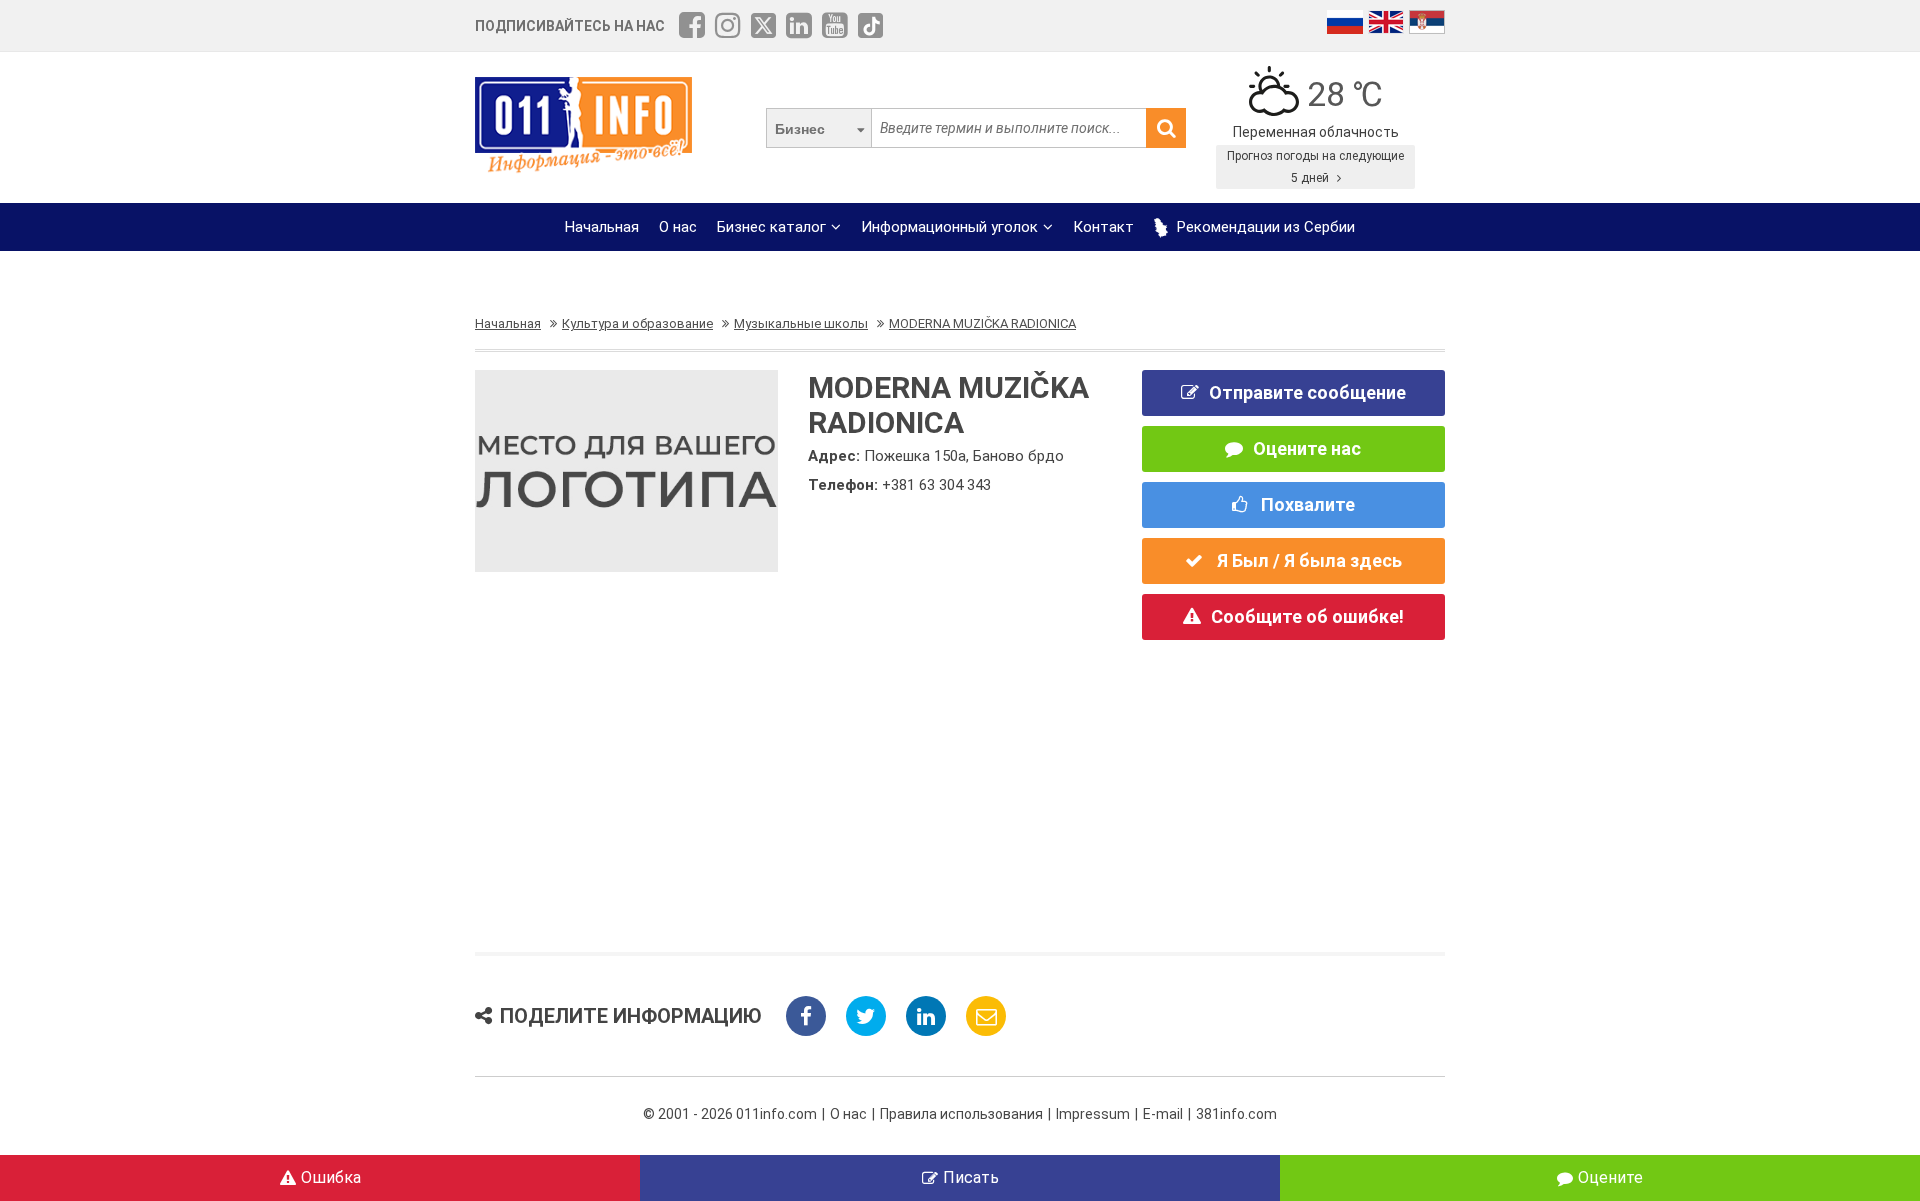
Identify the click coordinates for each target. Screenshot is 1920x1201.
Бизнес (800, 129)
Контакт (1103, 227)
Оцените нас (1307, 448)
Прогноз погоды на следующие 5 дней (1315, 167)
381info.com (1236, 1114)
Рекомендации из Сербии (1264, 227)
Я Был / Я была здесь (1307, 560)
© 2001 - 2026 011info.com (730, 1114)
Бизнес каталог (771, 227)
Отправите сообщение (1307, 392)
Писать (971, 1177)
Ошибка (331, 1177)
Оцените (1610, 1177)
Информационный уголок (949, 227)
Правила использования (961, 1114)
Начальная (602, 227)
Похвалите (1306, 504)
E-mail (1163, 1114)
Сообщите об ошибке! (1307, 616)
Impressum (1093, 1114)
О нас (678, 227)
